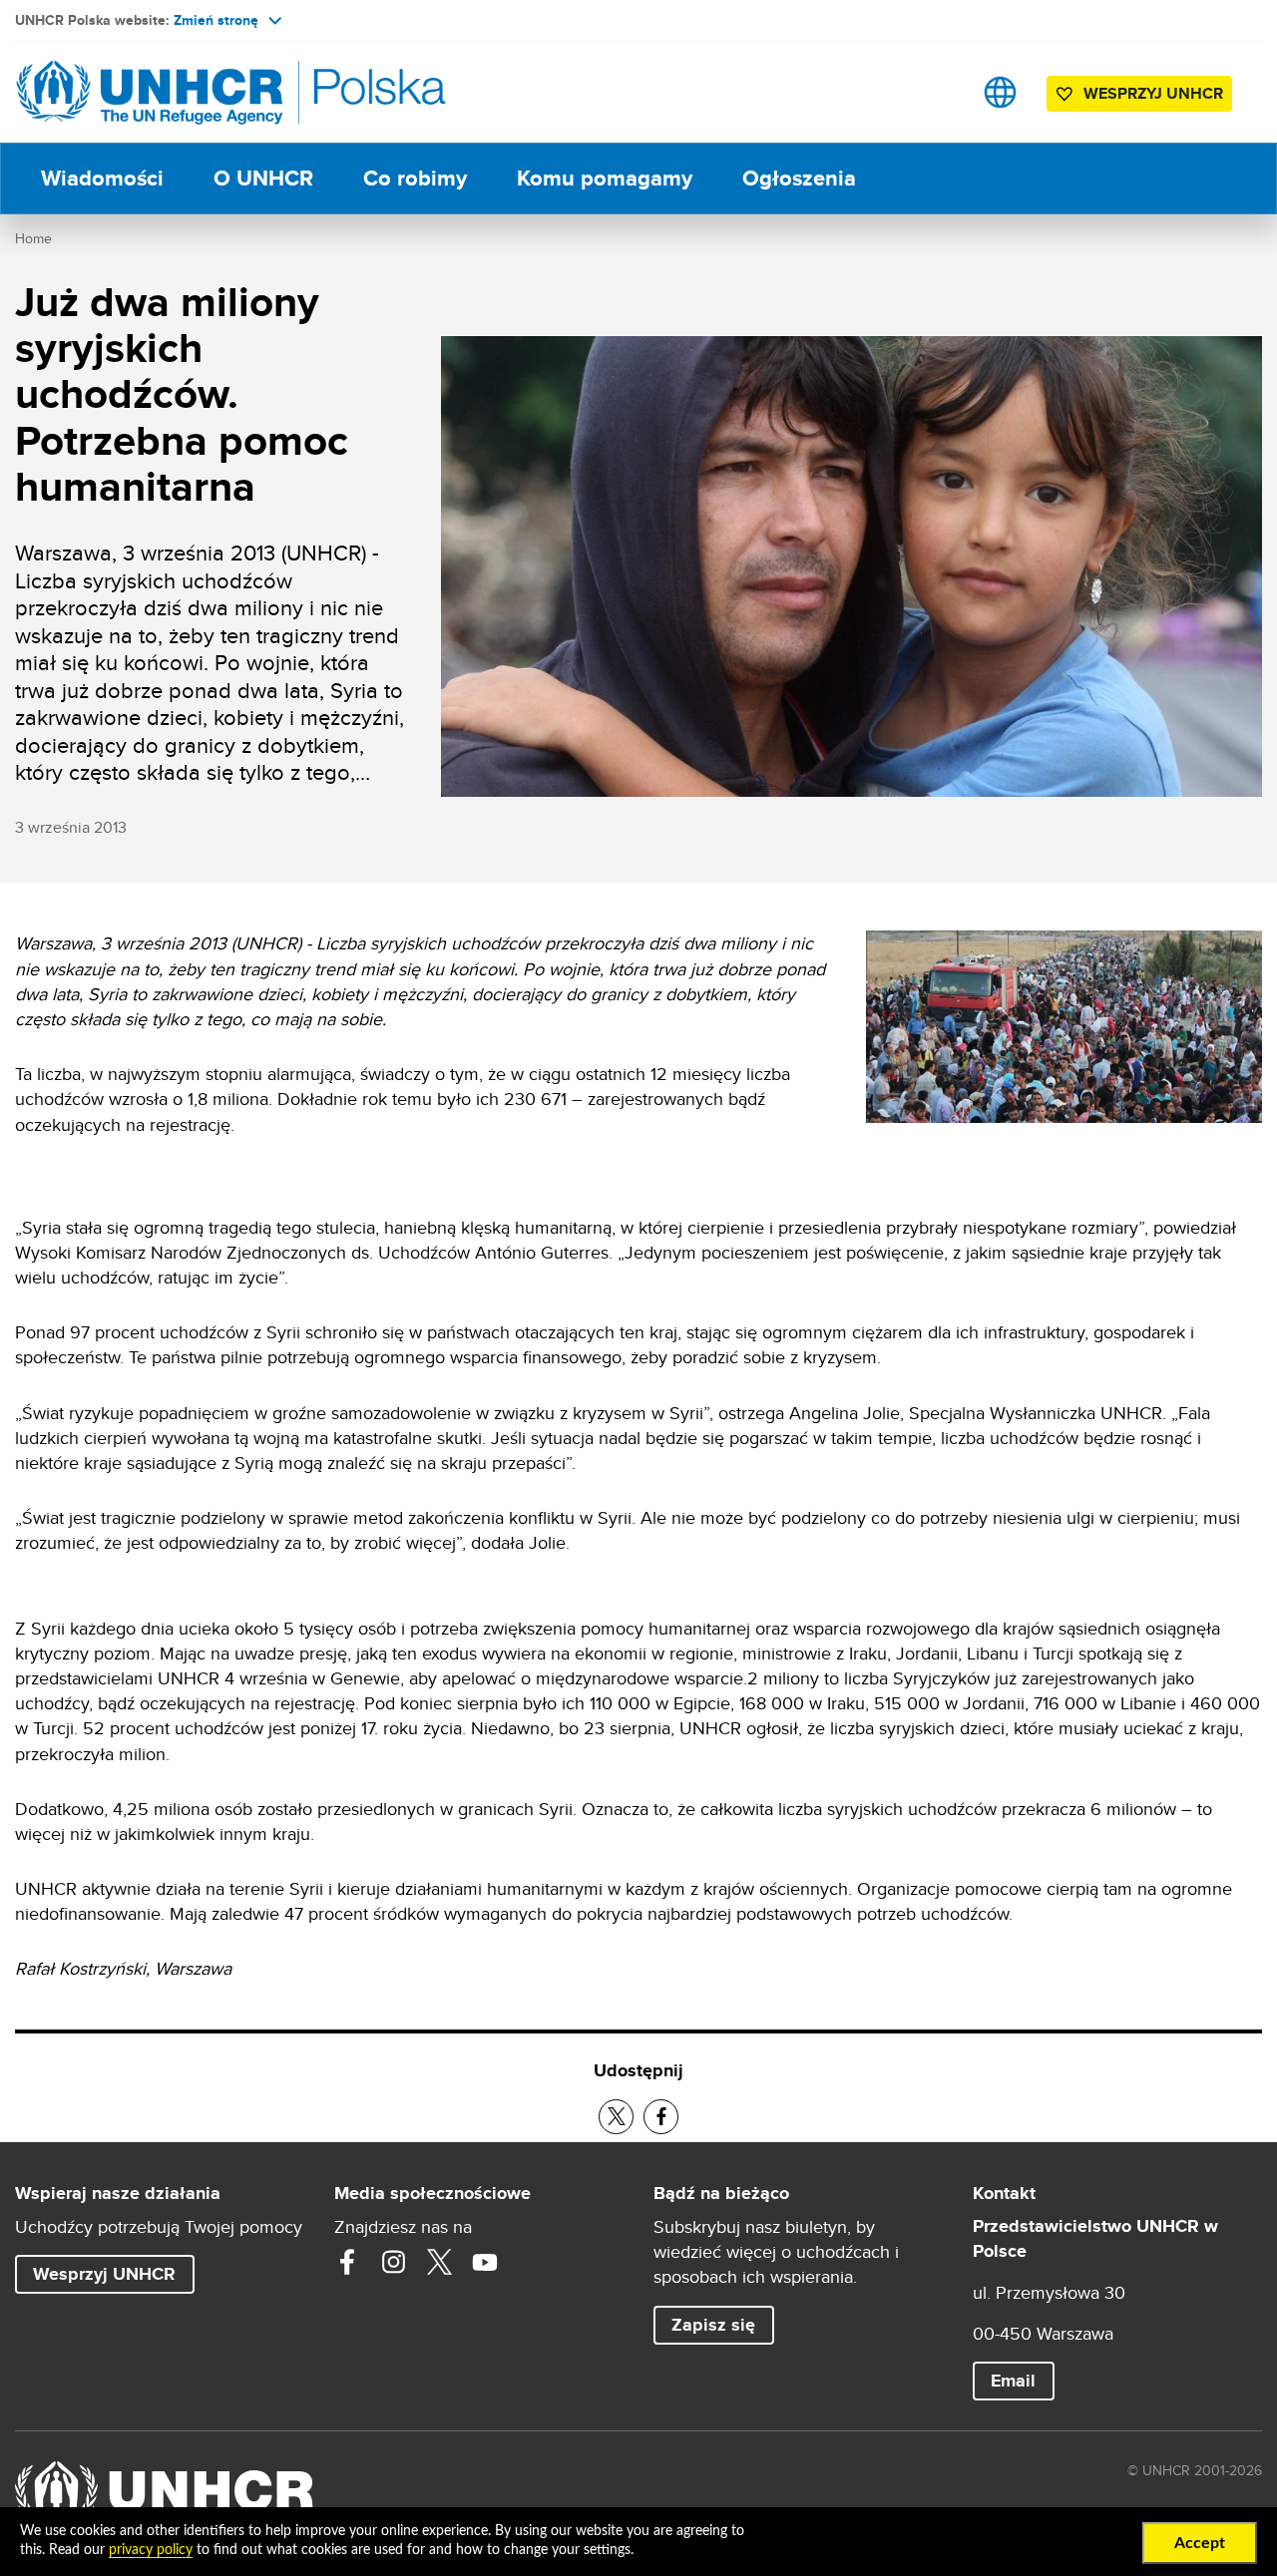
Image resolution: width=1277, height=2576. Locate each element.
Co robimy (415, 178)
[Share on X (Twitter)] (616, 2117)
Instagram (393, 2262)
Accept (1200, 2543)
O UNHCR (263, 178)
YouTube (485, 2262)
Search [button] (937, 92)
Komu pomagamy (605, 178)
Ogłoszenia (799, 178)
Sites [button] (1000, 92)
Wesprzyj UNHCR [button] (1153, 93)
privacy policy (151, 2550)
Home (33, 238)
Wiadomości (102, 178)
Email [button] (1013, 2381)
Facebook (347, 2262)
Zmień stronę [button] (216, 20)
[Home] (155, 92)
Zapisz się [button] (722, 2324)
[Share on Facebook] (661, 2117)
